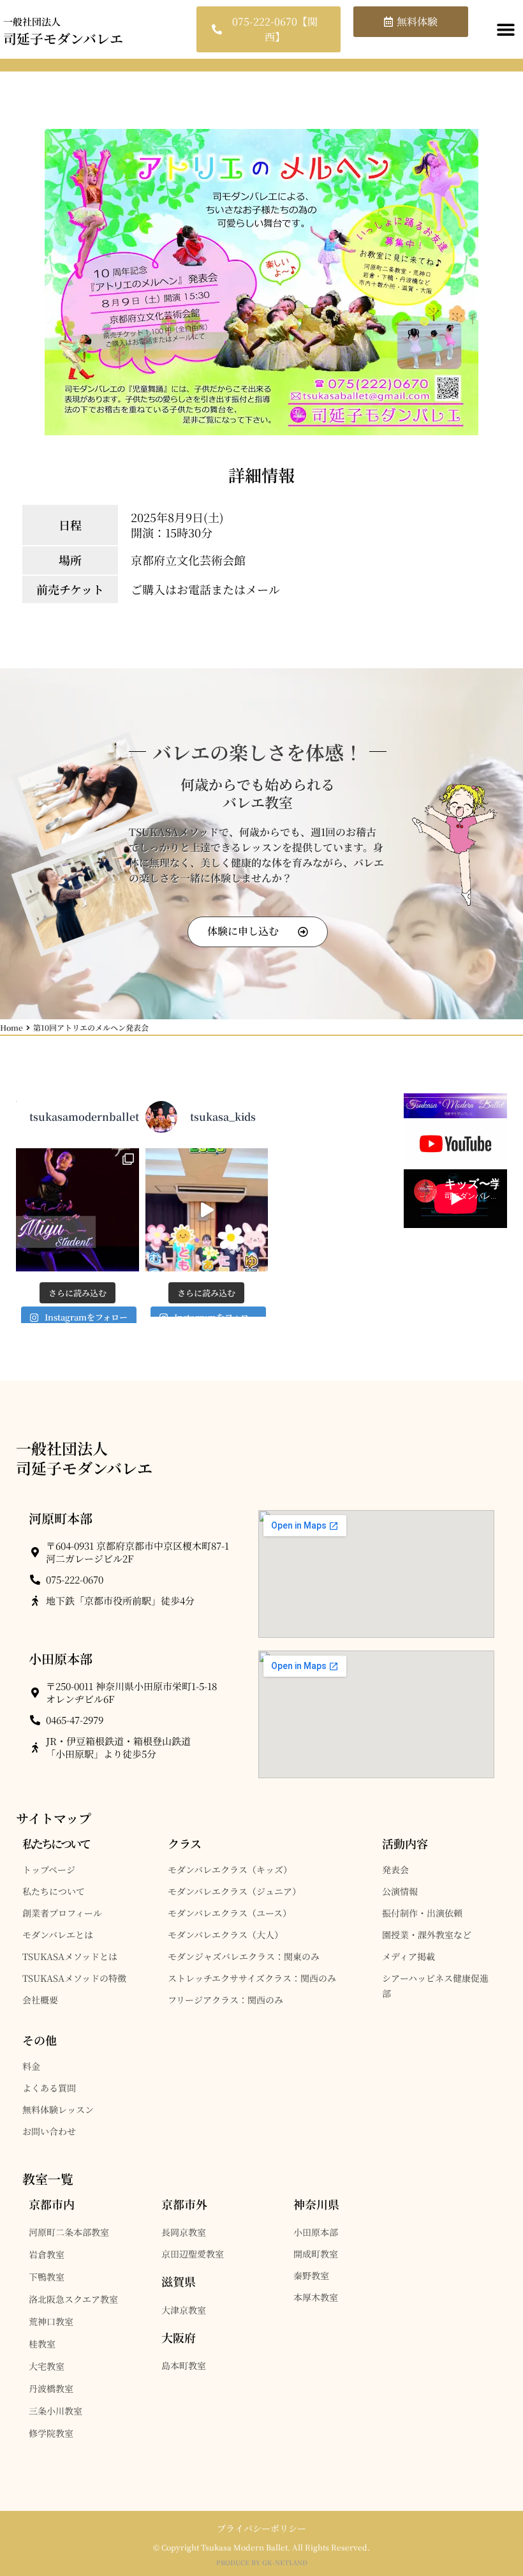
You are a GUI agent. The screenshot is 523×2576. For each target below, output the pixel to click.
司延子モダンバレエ (63, 31)
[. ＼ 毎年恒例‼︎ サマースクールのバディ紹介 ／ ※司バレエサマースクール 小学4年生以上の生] (207, 1210)
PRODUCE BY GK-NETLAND (262, 2562)
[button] (505, 30)
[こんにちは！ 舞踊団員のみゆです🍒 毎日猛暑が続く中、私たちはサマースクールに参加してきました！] (77, 1210)
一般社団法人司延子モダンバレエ (84, 1458)
